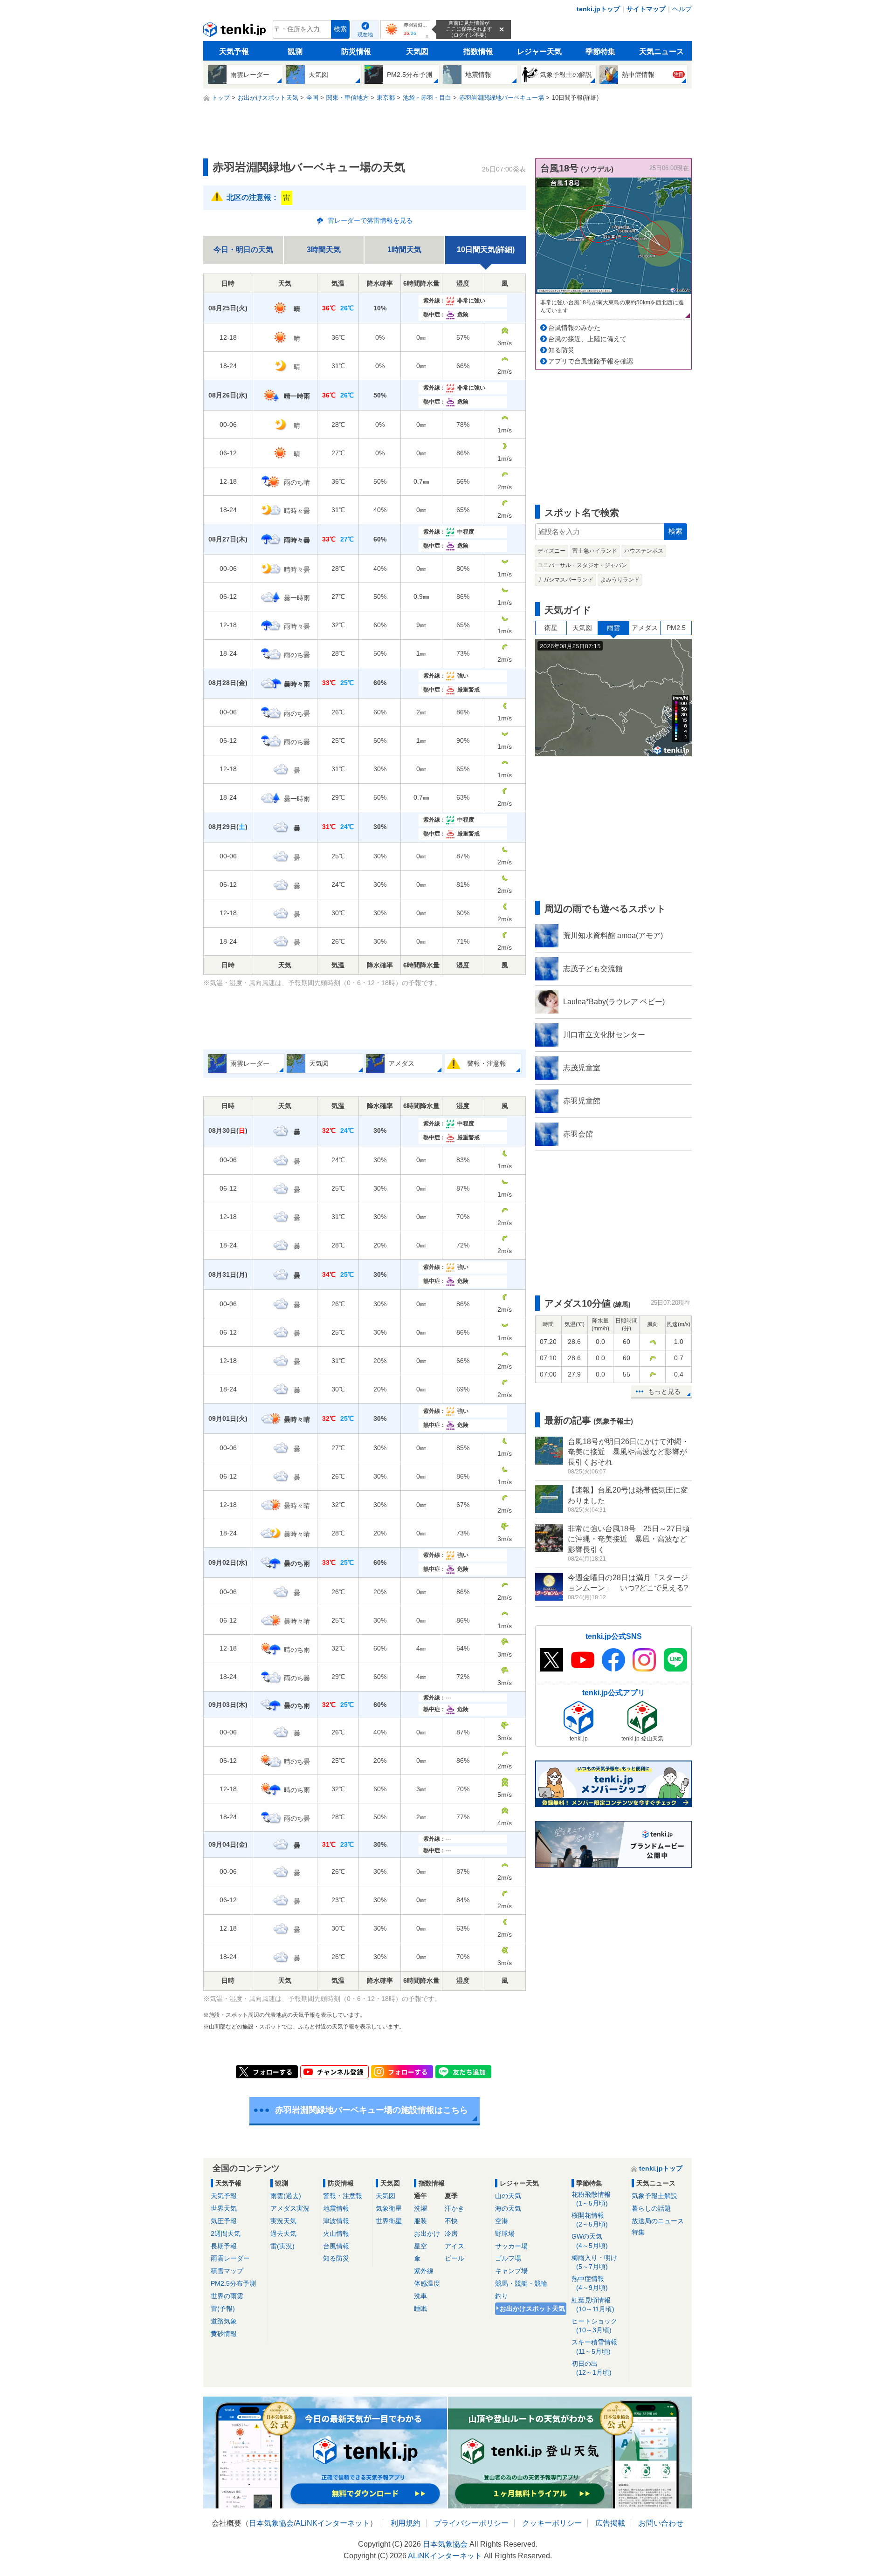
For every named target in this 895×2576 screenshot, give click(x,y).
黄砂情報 (224, 2334)
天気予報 (234, 51)
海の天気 (508, 2208)
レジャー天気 (539, 51)
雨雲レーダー (230, 2258)
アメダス (645, 628)
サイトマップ (646, 9)
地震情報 (336, 2208)
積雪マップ (227, 2271)
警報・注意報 (343, 2196)
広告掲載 (610, 2523)
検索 (340, 29)
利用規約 (406, 2523)
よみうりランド (620, 580)
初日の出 (592, 2368)
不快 (451, 2221)
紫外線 (424, 2271)
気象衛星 (389, 2208)
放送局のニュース (658, 2221)
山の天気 (508, 2196)
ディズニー (551, 551)
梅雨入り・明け (594, 2262)
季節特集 (600, 51)
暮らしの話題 (651, 2208)
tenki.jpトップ (598, 9)
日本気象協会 (271, 2523)
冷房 (451, 2233)
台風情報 (336, 2246)
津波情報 (336, 2221)
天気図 (417, 51)
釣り (502, 2296)
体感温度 (427, 2283)
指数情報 (478, 51)
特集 (638, 2232)
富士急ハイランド (595, 551)
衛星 (551, 628)
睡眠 (420, 2309)
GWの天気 (590, 2241)
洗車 (420, 2296)
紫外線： (454, 301)
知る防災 (561, 350)
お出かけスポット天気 (532, 2309)
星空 (420, 2246)
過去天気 (283, 2233)
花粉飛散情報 (591, 2199)
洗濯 (420, 2208)
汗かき (454, 2208)
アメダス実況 (290, 2208)
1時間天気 (404, 250)
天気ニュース (661, 51)
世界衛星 (389, 2221)
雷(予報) (223, 2309)
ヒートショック (594, 2326)
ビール (454, 2258)
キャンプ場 (511, 2271)
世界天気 (224, 2208)
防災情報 (356, 51)
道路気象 (224, 2321)
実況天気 (283, 2221)
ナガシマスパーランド (565, 580)
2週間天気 (226, 2233)
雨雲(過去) (286, 2196)
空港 (502, 2221)
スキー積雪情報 (594, 2346)
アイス (454, 2246)
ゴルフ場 (508, 2258)
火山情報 (336, 2233)
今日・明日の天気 (243, 250)
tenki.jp (236, 32)
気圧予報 (224, 2221)
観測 (295, 51)
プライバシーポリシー (471, 2523)
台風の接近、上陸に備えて (587, 339)
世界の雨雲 (227, 2296)
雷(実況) (282, 2246)
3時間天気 (324, 250)
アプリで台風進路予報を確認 (591, 361)
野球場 (505, 2233)
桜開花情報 (590, 2220)
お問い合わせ (661, 2523)
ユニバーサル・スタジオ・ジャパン (582, 565)
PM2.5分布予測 (233, 2283)
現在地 (365, 34)
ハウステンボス (644, 551)
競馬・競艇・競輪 (521, 2283)
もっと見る (664, 1391)
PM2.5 (676, 628)
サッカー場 (511, 2246)
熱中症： (446, 315)
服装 (420, 2221)
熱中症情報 (590, 2283)
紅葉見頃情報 (593, 2305)
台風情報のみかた (574, 328)
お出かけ (427, 2233)
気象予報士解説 (654, 2196)
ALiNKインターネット (333, 2523)
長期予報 (224, 2246)
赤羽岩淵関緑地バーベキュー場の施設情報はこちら (372, 2110)
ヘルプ (682, 9)
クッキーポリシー (552, 2523)
